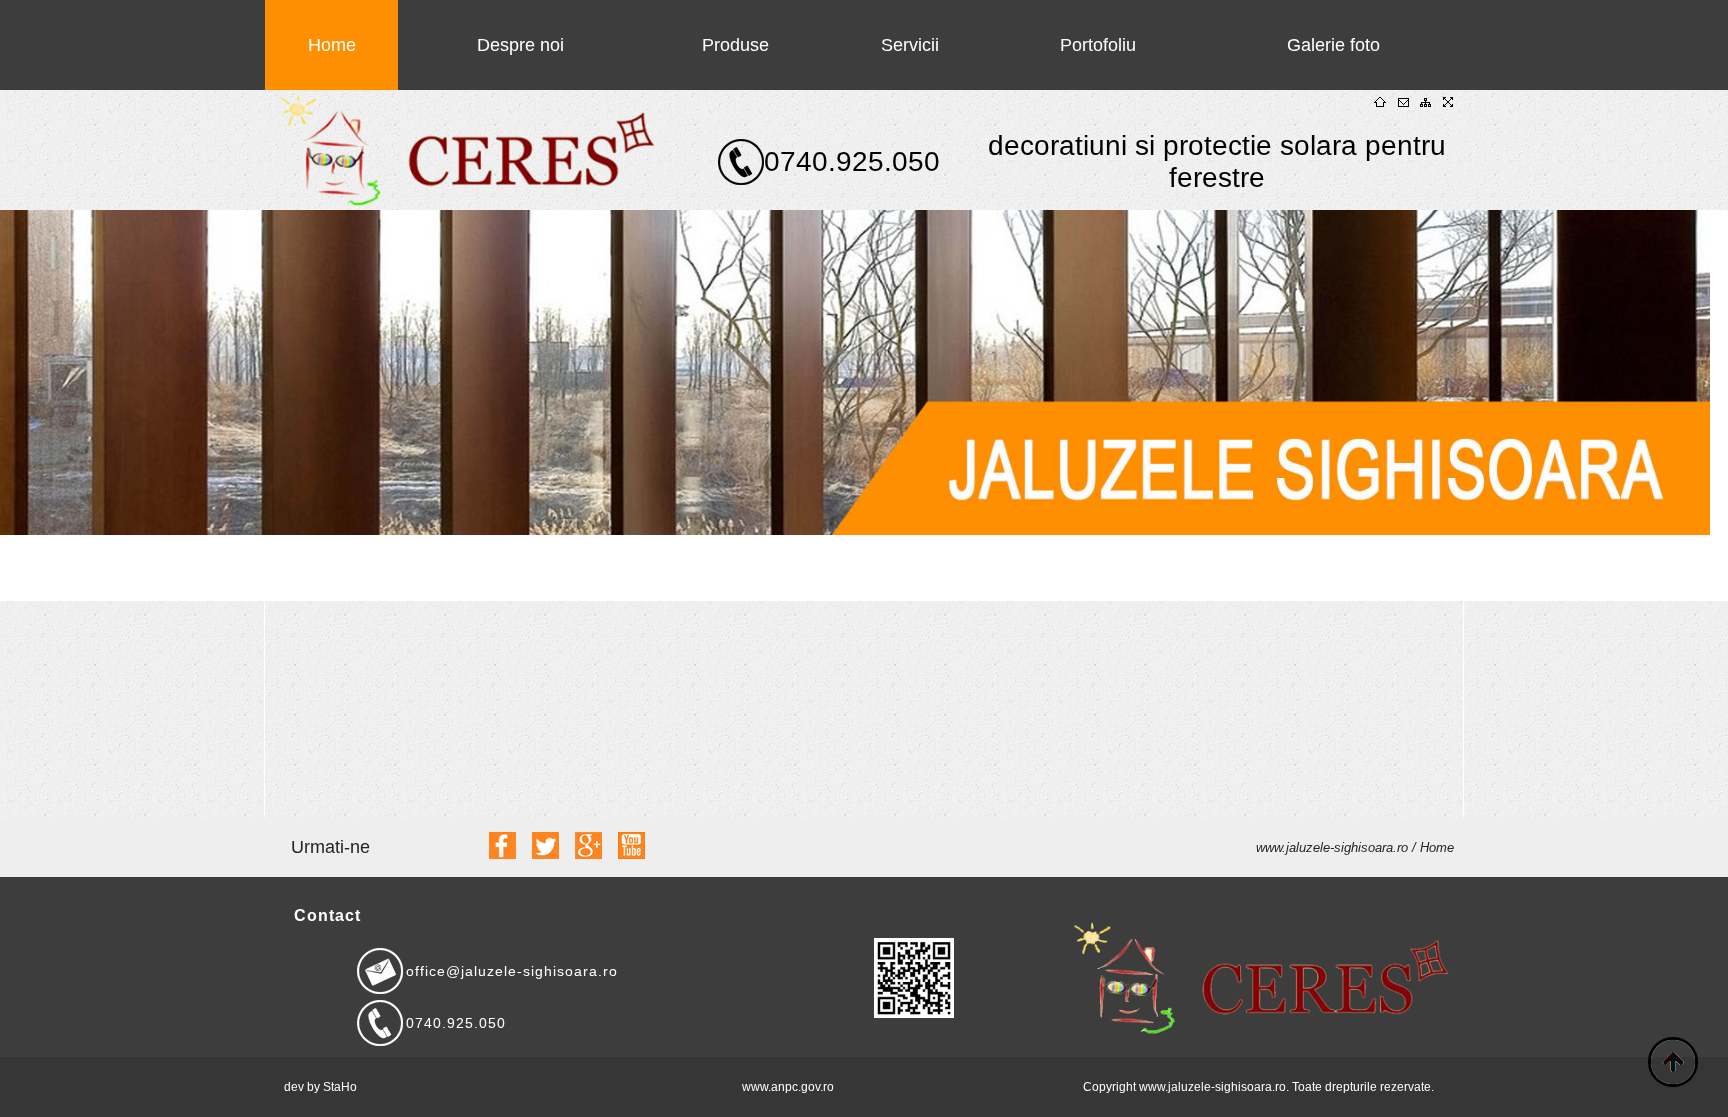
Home (332, 45)
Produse (735, 45)
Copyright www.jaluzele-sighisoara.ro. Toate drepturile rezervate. (1258, 1087)
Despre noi (520, 45)
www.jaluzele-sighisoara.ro (1334, 847)
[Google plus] (588, 853)
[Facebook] (502, 853)
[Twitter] (545, 853)
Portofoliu (1098, 45)
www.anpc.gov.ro (788, 1087)
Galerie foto (1333, 45)
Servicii (910, 45)
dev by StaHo (320, 1087)
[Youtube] (631, 853)
